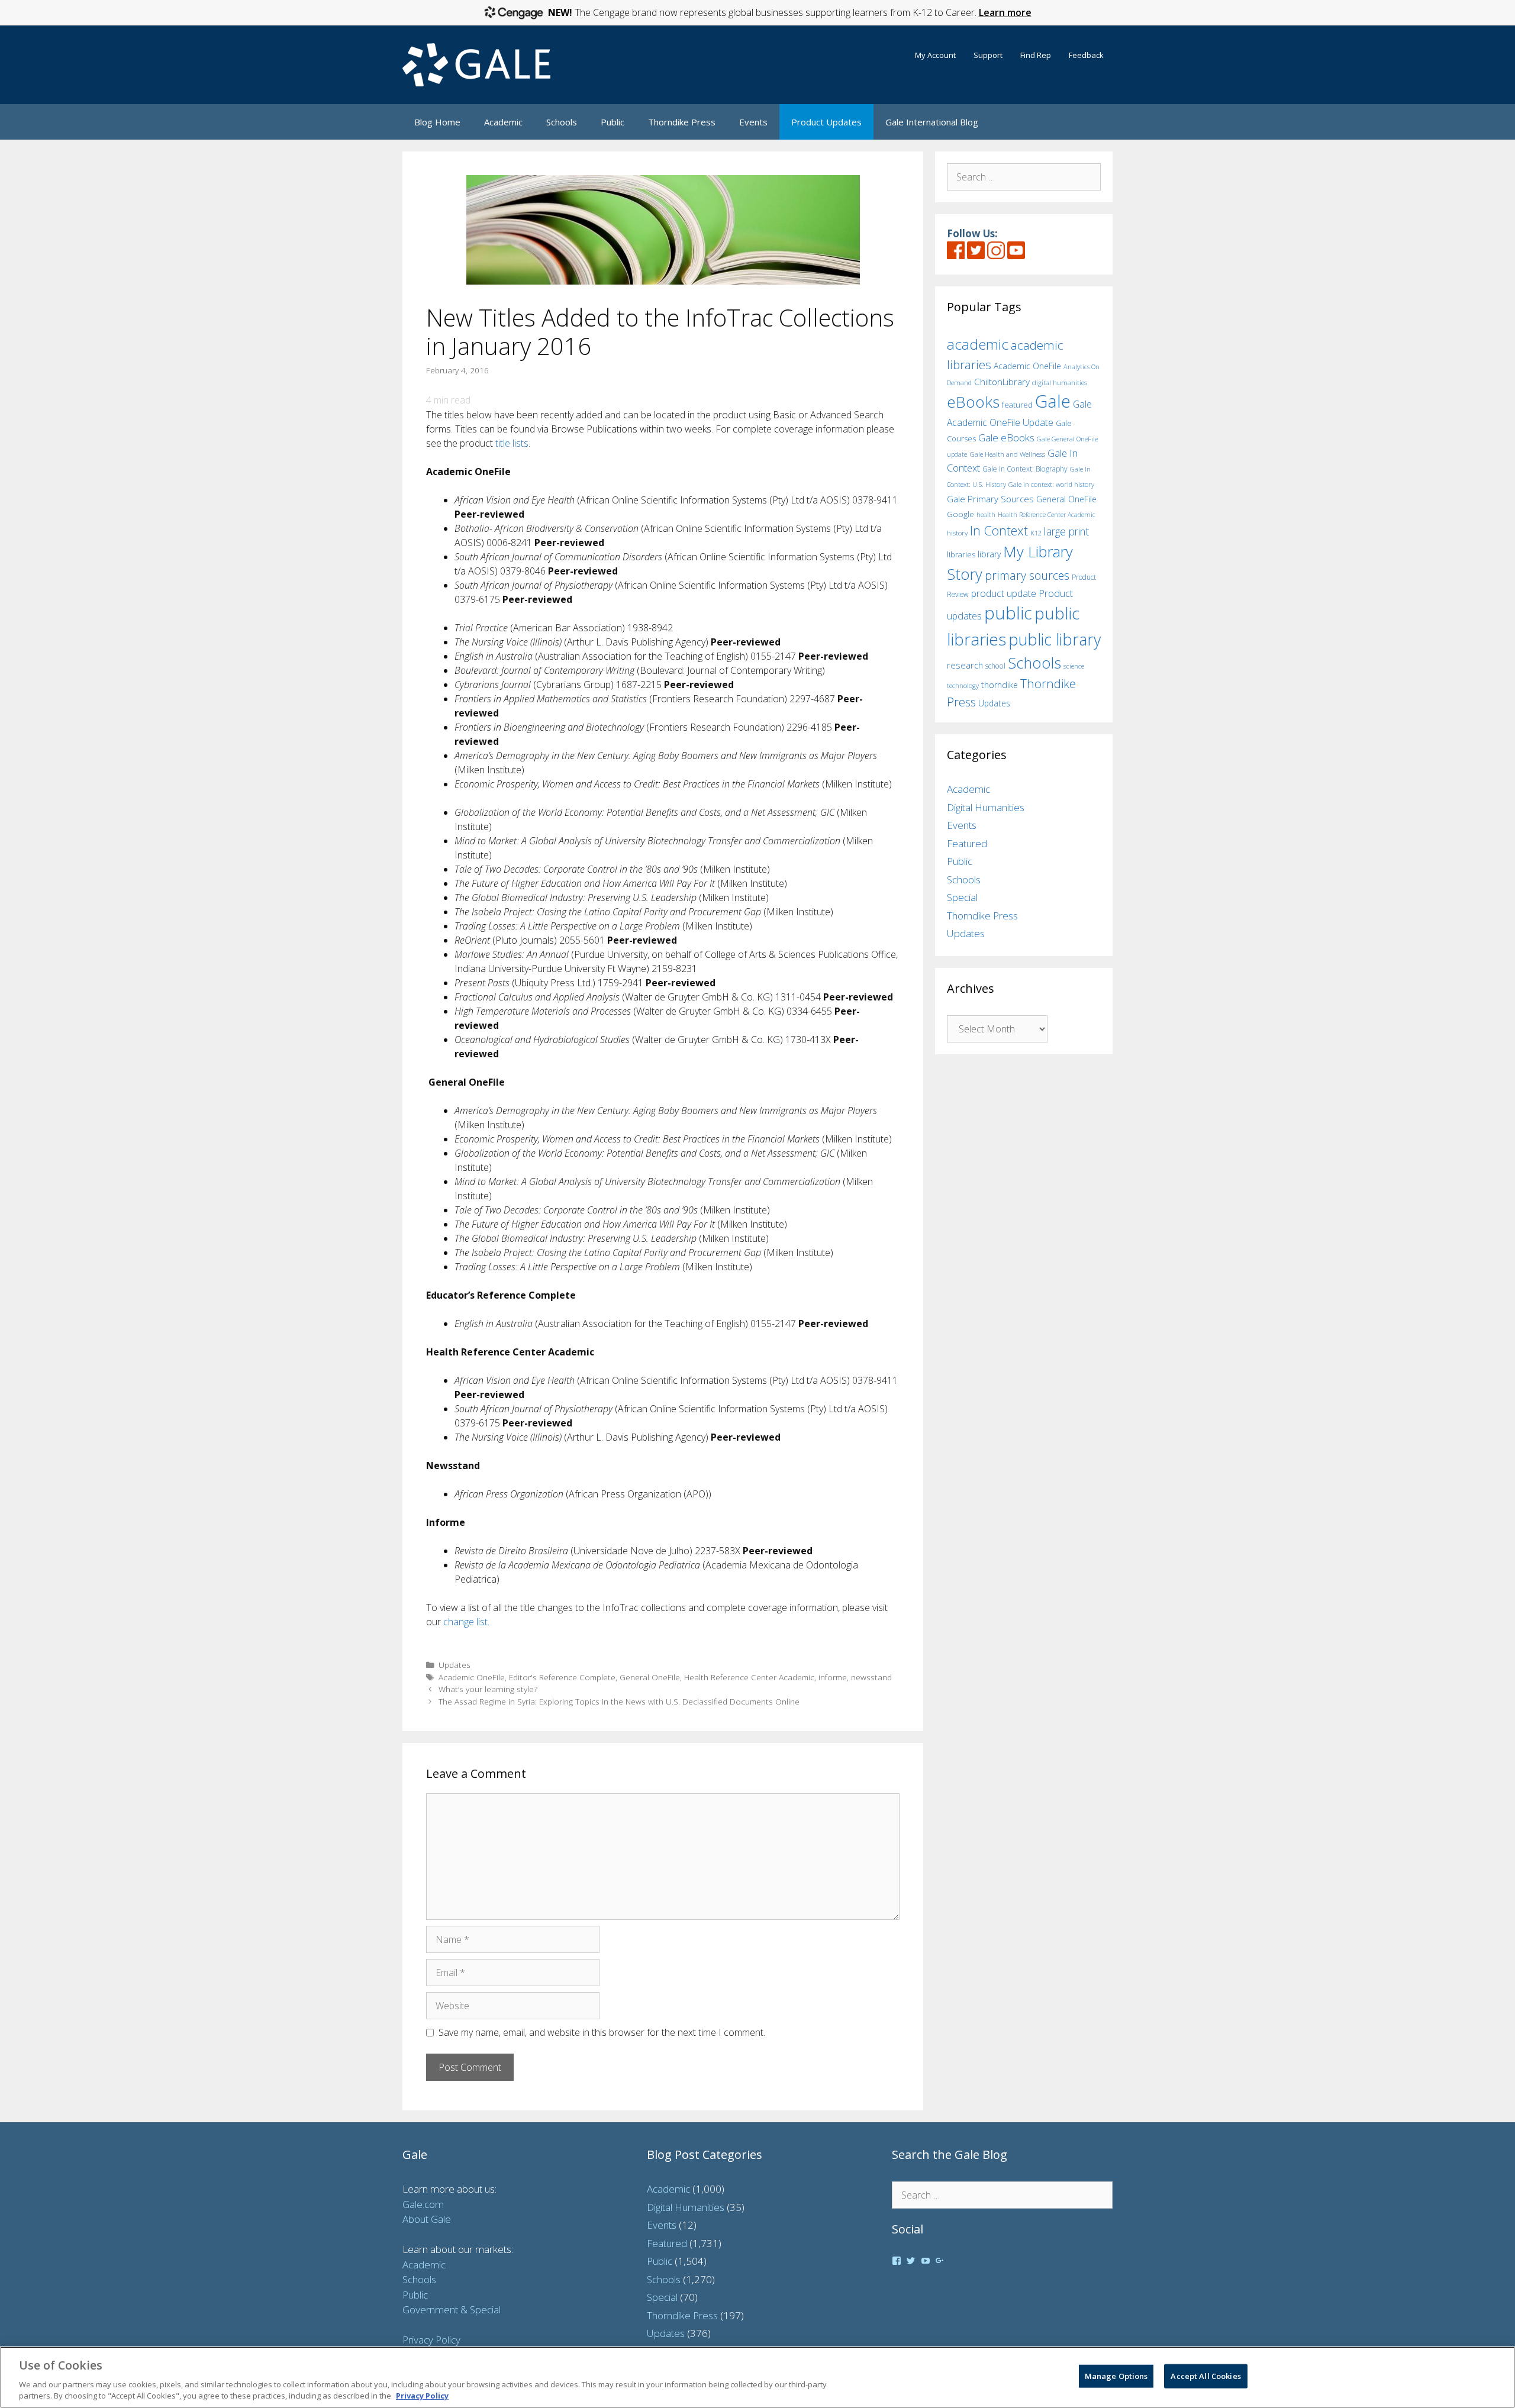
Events (753, 122)
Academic (503, 122)
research (965, 665)
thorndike (1000, 685)
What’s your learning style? (488, 1689)
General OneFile (650, 1677)
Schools (562, 122)
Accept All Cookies (1205, 2376)
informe (833, 1677)
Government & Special (452, 2309)
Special (962, 897)
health (986, 514)
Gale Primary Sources (990, 499)
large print (1066, 531)
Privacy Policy (431, 2340)
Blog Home (437, 122)
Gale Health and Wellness (1007, 454)
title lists (512, 443)
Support (988, 55)
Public (613, 122)
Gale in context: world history (1051, 484)
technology (963, 685)
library (989, 554)
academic (978, 344)
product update (1004, 593)
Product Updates (826, 122)
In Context (999, 530)
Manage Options (1116, 2376)
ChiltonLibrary (1002, 382)
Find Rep (1036, 55)
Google (960, 514)
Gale (1053, 401)
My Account (935, 55)
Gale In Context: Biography (1025, 469)
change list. (466, 1622)
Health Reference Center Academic (749, 1677)
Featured (967, 843)
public (1008, 613)
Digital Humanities (986, 807)
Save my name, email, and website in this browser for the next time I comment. (602, 2032)
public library (1055, 639)
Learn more (1005, 12)
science (1074, 666)
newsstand (871, 1677)
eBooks (973, 402)
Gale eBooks (1006, 438)
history (957, 532)
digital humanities (1060, 382)
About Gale (427, 2219)
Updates (454, 1665)
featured (1017, 405)
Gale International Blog (932, 122)
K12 (1036, 533)
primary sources (1027, 575)
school (995, 666)
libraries (961, 554)
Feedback (1086, 55)
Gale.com (423, 2204)
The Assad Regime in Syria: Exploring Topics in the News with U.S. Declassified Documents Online (619, 1701)
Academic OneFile (472, 1677)
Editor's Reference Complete (562, 1677)
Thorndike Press (682, 122)
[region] (757, 2377)
